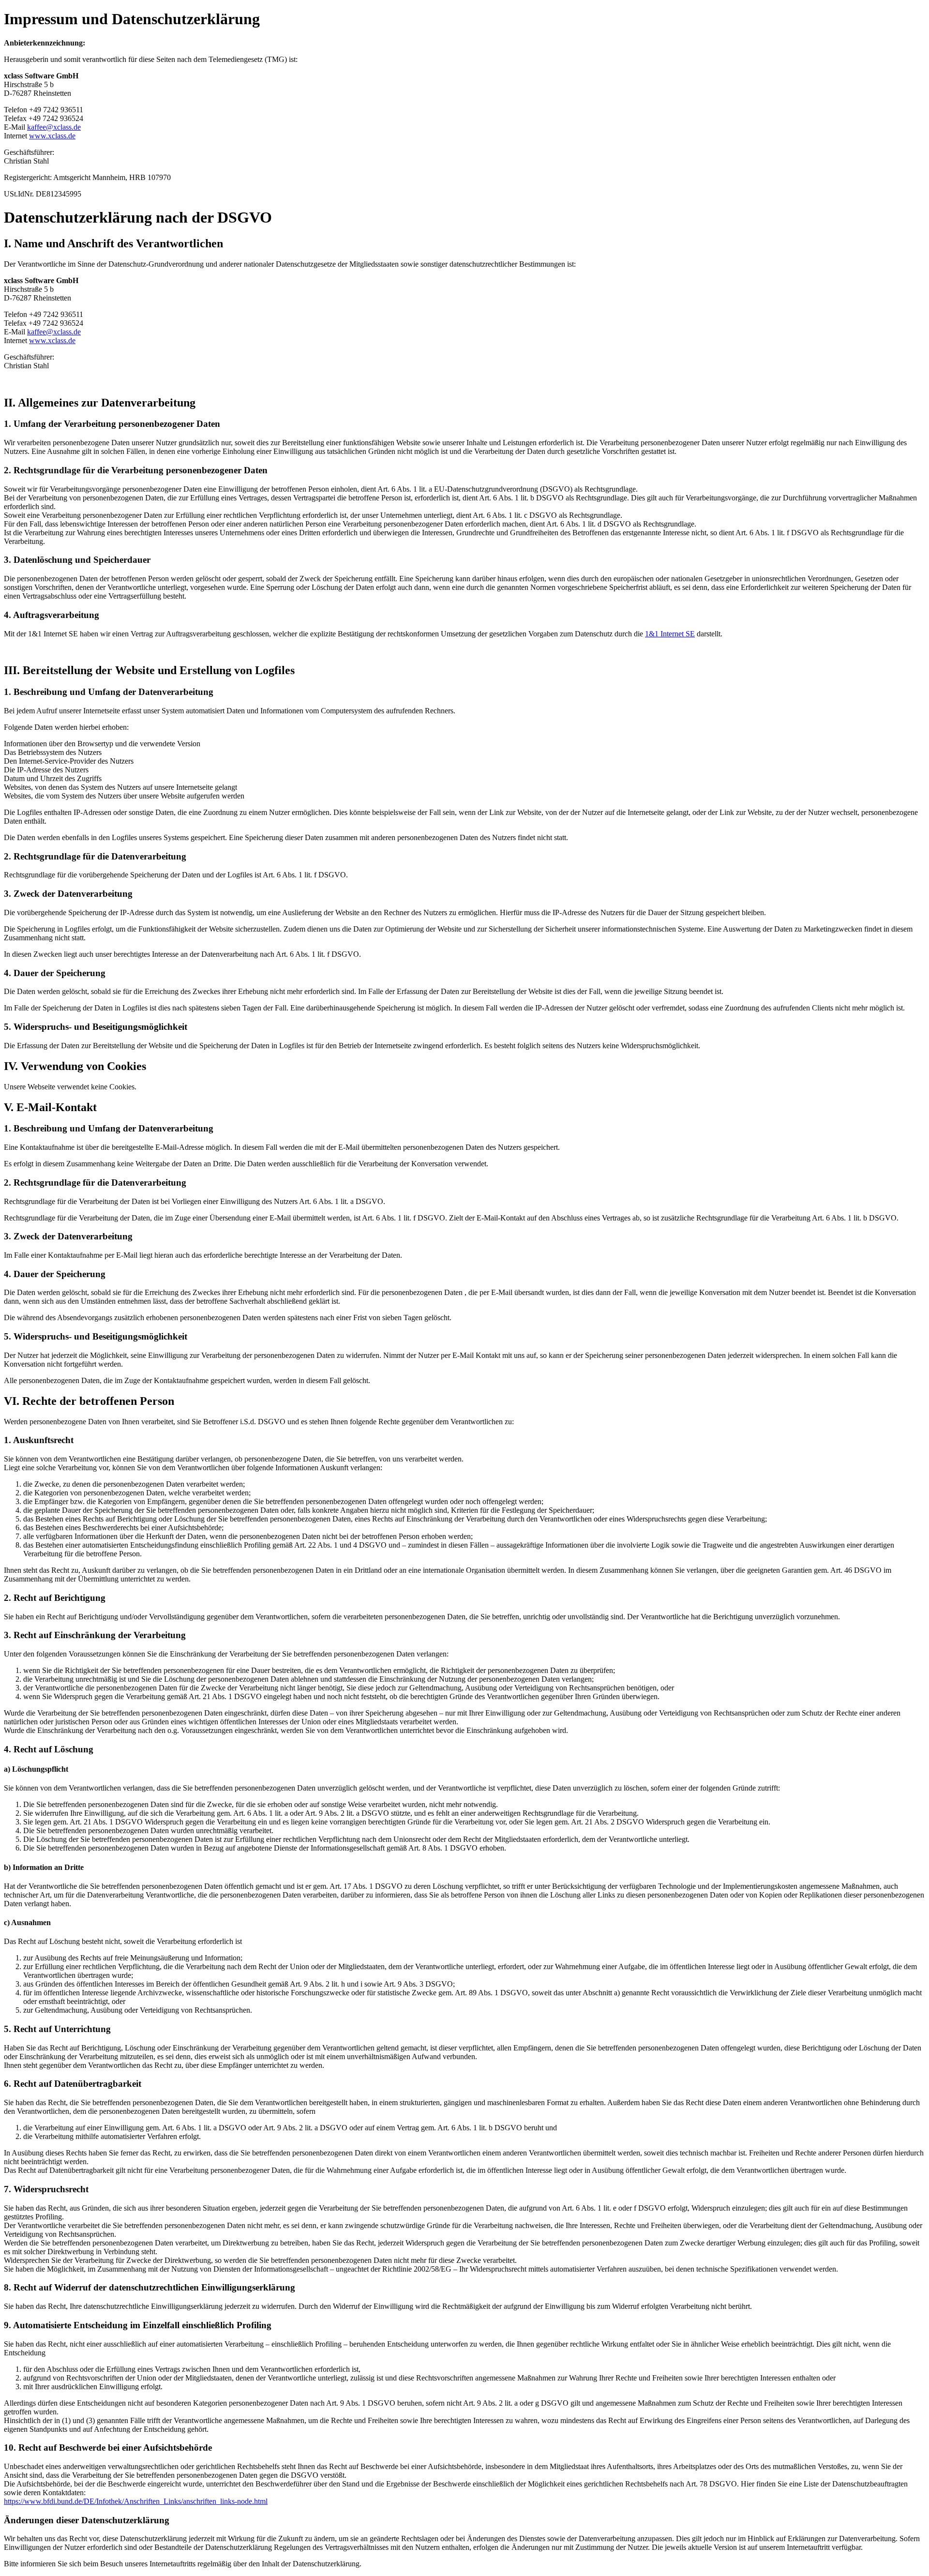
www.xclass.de (52, 136)
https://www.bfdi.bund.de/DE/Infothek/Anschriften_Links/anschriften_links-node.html (136, 2501)
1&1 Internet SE (670, 634)
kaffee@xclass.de (54, 127)
